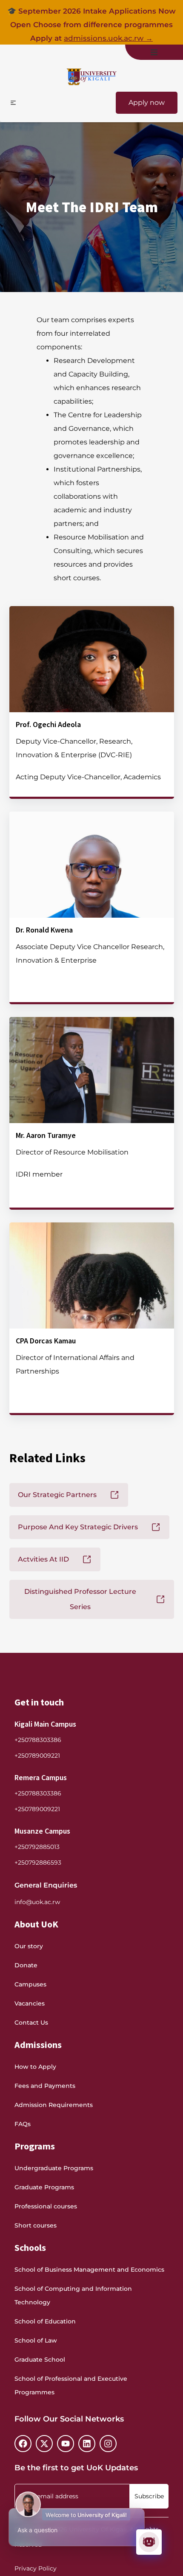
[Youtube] (66, 2444)
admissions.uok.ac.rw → (108, 38)
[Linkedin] (87, 2444)
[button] (154, 52)
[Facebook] (23, 2444)
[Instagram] (108, 2444)
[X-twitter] (44, 2444)
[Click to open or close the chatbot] (149, 2542)
